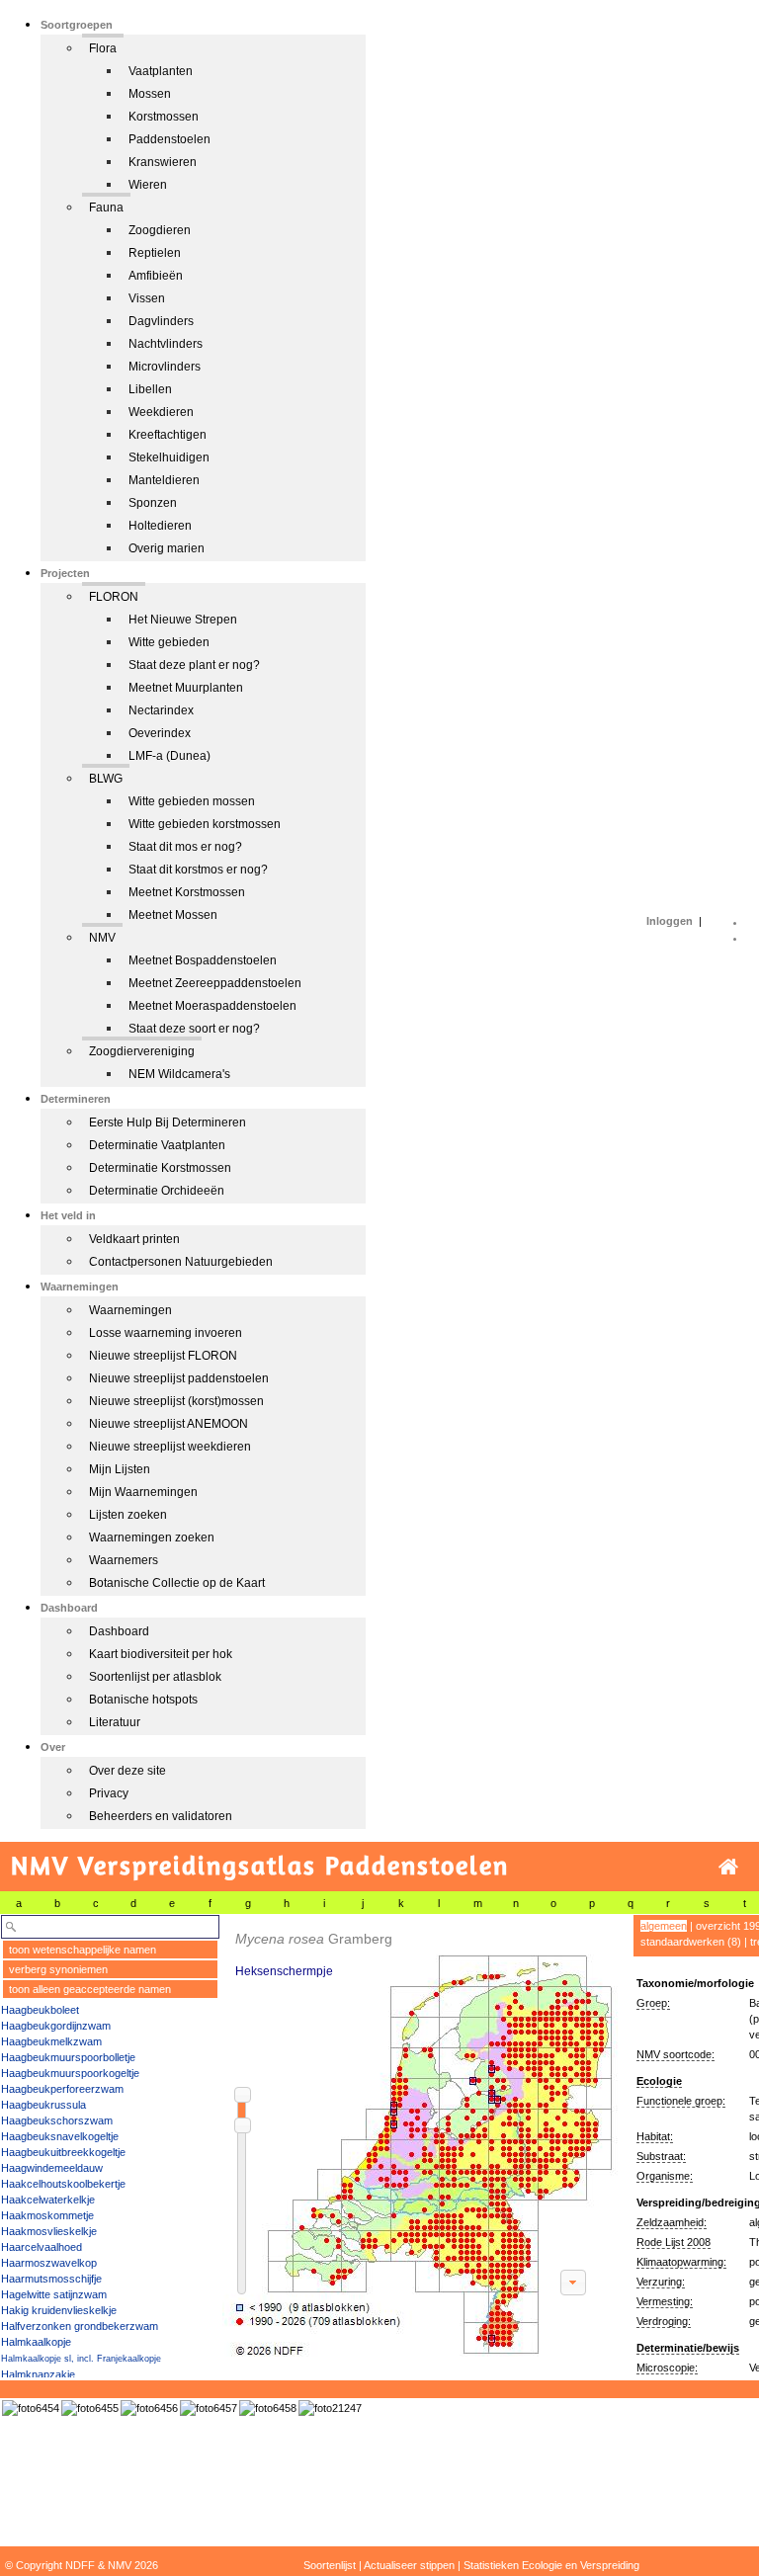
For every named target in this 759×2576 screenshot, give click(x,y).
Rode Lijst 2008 (674, 2242)
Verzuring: (661, 2282)
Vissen (147, 298)
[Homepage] (728, 1867)
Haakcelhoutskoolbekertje (63, 2184)
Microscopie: (667, 2368)
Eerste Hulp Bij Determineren (168, 1122)
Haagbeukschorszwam (57, 2120)
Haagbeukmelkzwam (51, 2041)
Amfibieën (156, 276)
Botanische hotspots (143, 1700)
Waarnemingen (130, 1310)
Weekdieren (161, 412)
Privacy (109, 1793)
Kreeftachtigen (168, 435)
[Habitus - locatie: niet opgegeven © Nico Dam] (330, 2408)
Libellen (150, 389)
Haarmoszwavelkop (49, 2263)
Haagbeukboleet (40, 2010)
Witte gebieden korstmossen (205, 824)
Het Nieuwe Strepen (183, 620)
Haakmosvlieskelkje (49, 2231)
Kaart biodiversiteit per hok (161, 1654)
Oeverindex (160, 733)
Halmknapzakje (38, 2374)
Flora (103, 48)
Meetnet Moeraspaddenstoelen (212, 1006)
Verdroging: (664, 2321)
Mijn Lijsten (120, 1469)
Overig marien (167, 548)
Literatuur (115, 1722)
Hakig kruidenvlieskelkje (59, 2310)
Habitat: (655, 2136)
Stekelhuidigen (169, 457)
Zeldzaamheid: (672, 2222)
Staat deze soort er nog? (194, 1029)
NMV (102, 938)
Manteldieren (164, 480)
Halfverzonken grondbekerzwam (80, 2326)
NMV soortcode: (675, 2054)
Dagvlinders (161, 321)
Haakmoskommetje (47, 2215)
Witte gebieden (169, 642)
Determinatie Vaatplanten (157, 1145)
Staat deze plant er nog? (194, 665)
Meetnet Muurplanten (186, 688)
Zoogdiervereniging (142, 1051)
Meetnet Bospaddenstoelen (203, 960)
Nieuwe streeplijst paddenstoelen (179, 1378)
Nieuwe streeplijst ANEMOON (169, 1424)
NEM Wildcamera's (179, 1074)
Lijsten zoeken (128, 1515)
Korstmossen (164, 117)
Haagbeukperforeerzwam (62, 2089)
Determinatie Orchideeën (157, 1191)
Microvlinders (165, 367)
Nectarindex (161, 710)
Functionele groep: (681, 2101)
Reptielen (155, 253)
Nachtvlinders (166, 344)
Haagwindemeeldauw (52, 2168)
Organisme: (665, 2176)
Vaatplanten (161, 71)
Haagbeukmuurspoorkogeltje (70, 2073)
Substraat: (661, 2156)
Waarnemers (124, 1560)
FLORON (114, 597)
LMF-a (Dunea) (169, 756)
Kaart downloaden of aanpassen (573, 2283)
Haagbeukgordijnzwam (56, 2026)
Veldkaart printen (134, 1239)
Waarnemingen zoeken (152, 1537)
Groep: (653, 2003)
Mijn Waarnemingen (143, 1492)
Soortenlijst (330, 2565)
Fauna (106, 208)
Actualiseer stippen (409, 2565)
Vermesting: (665, 2301)
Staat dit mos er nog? (185, 847)
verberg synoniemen (58, 1969)
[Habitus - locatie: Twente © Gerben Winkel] (31, 2408)
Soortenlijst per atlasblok (155, 1677)
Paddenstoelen (169, 139)
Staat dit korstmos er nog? (198, 870)
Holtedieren (160, 526)
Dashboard (119, 1631)
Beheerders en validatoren (161, 1816)
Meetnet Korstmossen (187, 892)
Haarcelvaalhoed (42, 2247)
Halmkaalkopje (36, 2342)
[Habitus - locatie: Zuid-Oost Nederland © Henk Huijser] (268, 2408)
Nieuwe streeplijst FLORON (163, 1356)
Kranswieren (163, 162)
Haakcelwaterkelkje (48, 2200)
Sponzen (153, 503)
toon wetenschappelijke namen (83, 1950)
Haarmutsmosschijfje (51, 2279)
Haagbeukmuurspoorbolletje (68, 2057)
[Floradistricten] (421, 2136)
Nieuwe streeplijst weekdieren (170, 1447)
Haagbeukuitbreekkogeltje (63, 2152)
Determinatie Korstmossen (160, 1168)
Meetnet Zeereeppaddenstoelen (215, 983)
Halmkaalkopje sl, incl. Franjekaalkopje (81, 2359)
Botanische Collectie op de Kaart (177, 1583)
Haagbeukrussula (43, 2105)
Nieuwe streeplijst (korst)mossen (176, 1401)
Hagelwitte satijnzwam (54, 2294)
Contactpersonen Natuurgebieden (181, 1262)
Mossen (150, 94)
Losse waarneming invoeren (166, 1333)
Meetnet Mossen (173, 915)
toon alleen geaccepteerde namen (90, 1989)
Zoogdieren (160, 230)
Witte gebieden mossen (192, 801)
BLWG (106, 779)
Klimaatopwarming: (681, 2262)
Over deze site (127, 1771)
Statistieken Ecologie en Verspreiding (551, 2565)
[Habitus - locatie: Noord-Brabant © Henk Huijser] (209, 2408)
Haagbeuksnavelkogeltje (60, 2136)
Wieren (148, 185)
